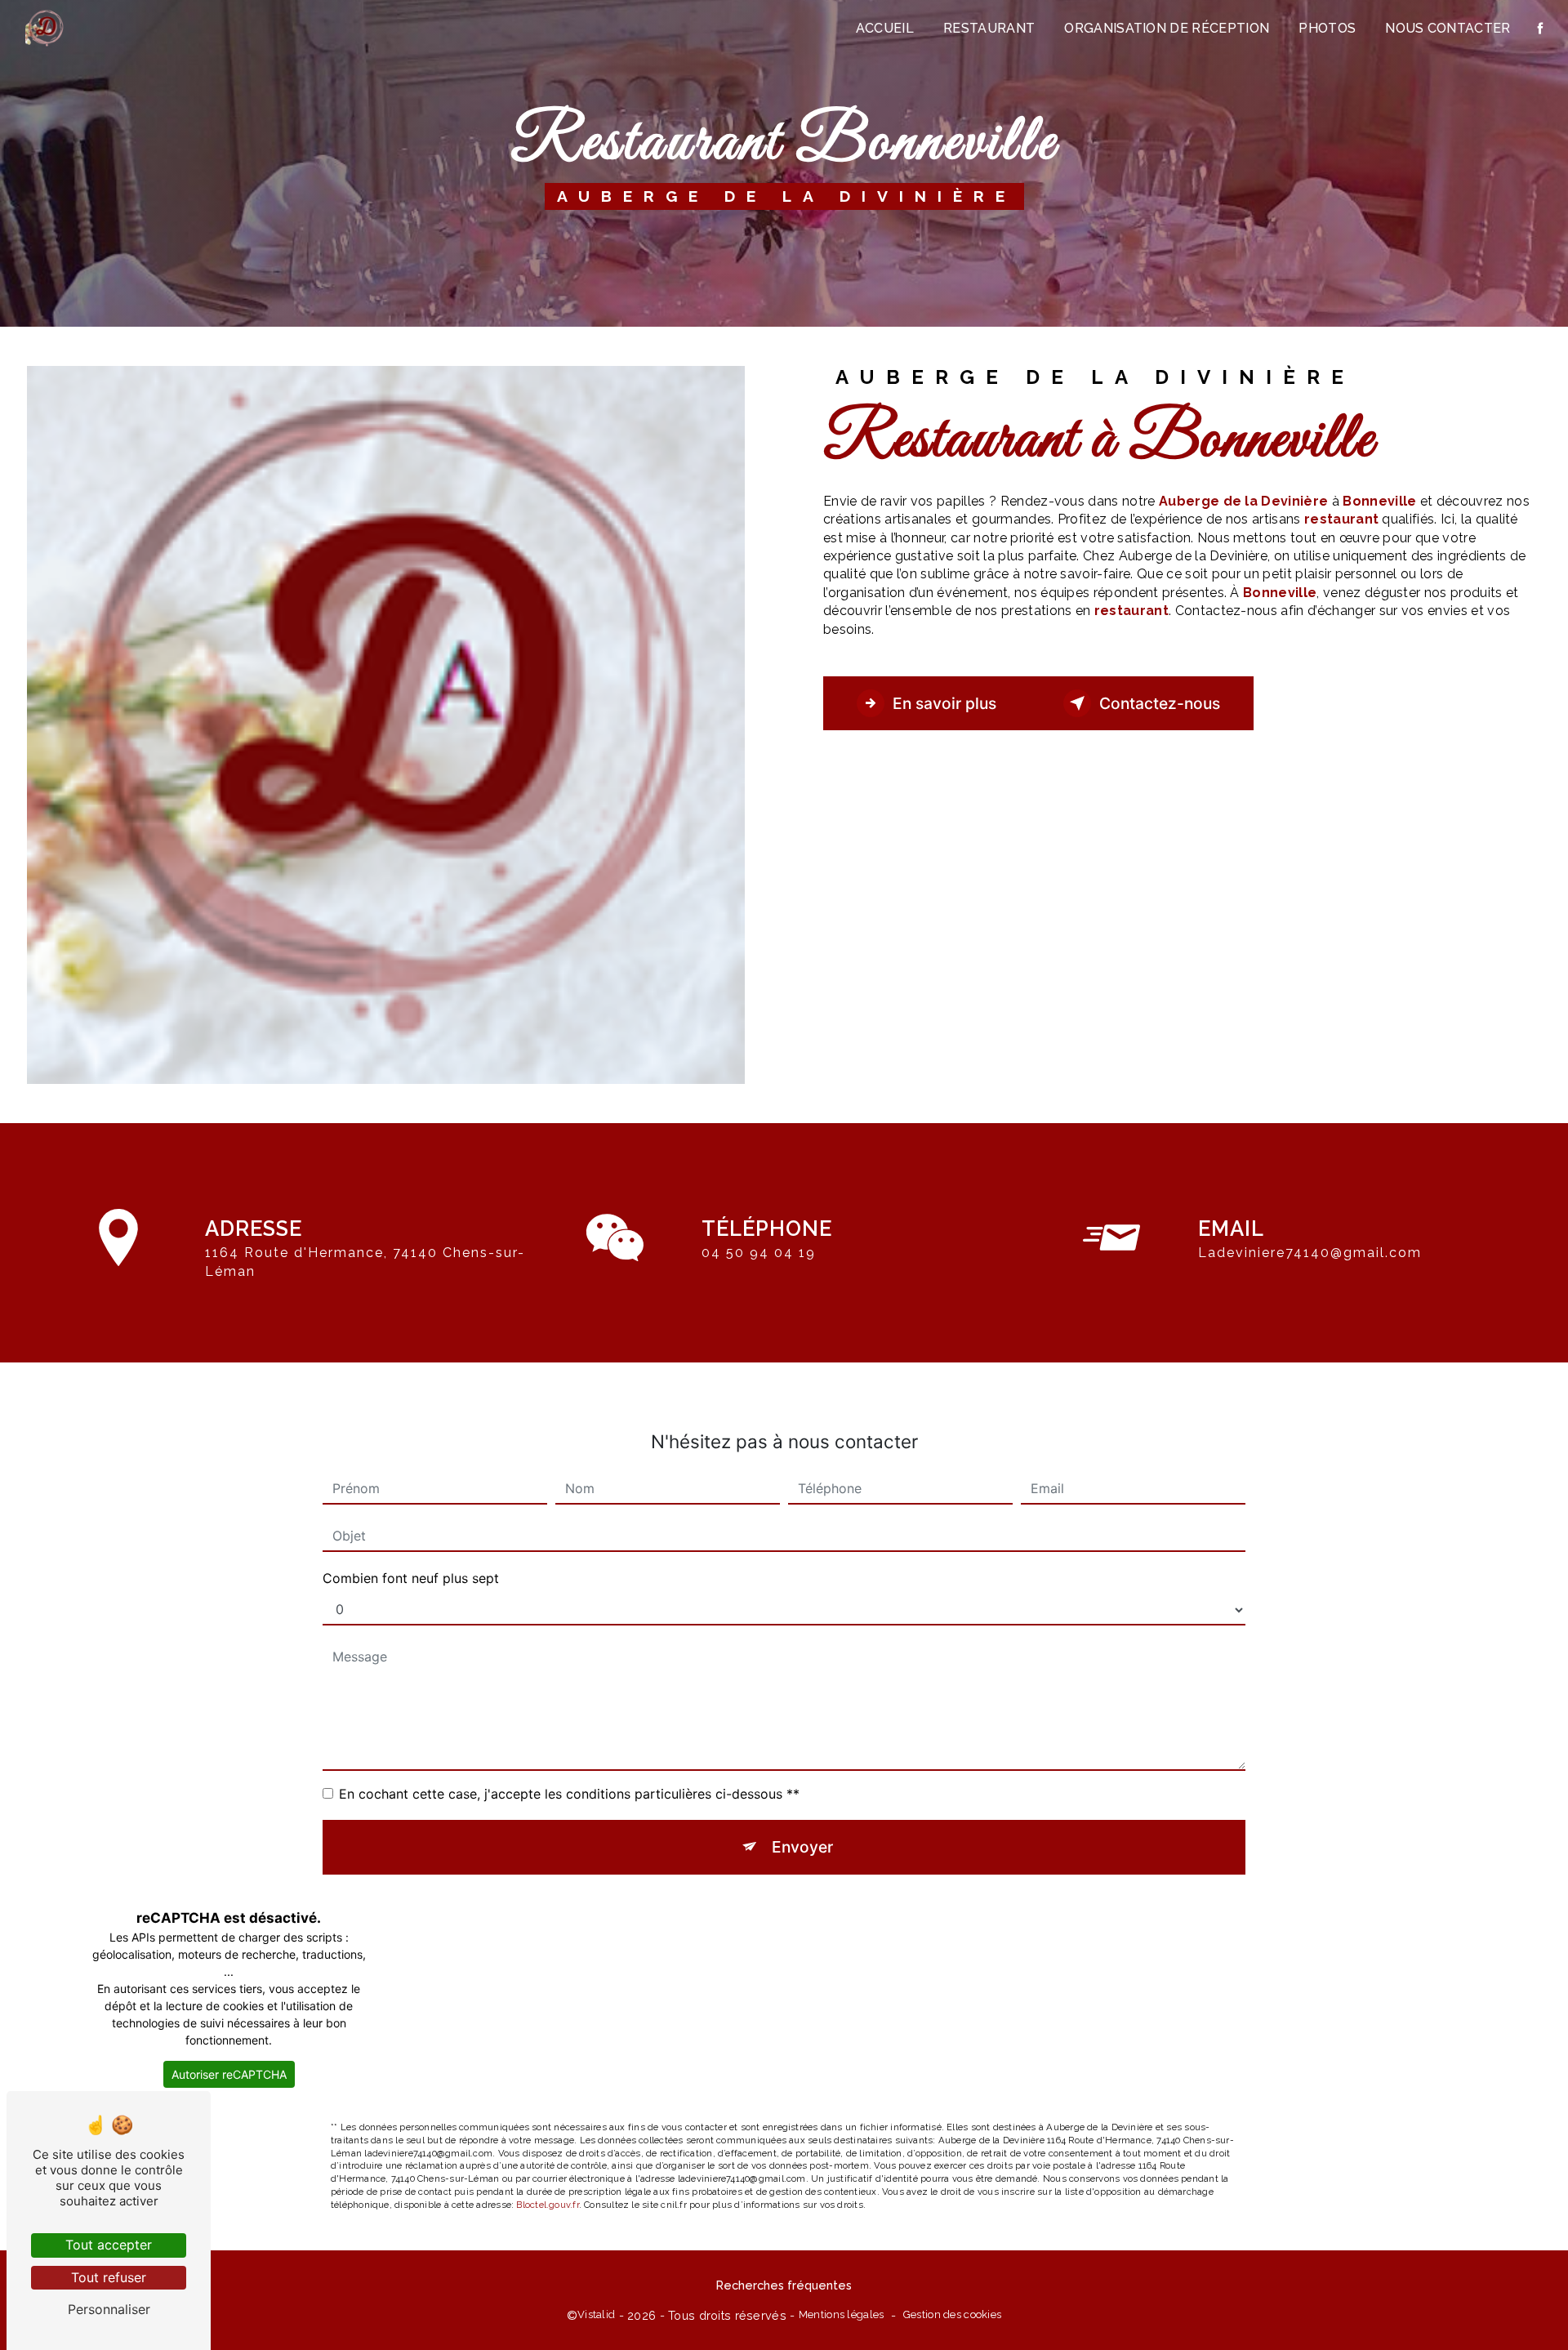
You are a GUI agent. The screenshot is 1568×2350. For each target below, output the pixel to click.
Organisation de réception (1167, 28)
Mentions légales (842, 2314)
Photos (1327, 28)
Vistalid (596, 2314)
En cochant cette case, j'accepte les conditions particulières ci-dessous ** (569, 1794)
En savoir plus (944, 703)
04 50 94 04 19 (759, 1253)
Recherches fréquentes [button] (784, 2285)
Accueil (885, 28)
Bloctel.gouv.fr (547, 2205)
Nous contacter (1448, 28)
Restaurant (989, 28)
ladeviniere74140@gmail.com (1310, 1253)
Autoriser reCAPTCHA (229, 2074)
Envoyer (802, 1847)
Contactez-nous (1160, 703)
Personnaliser (109, 2309)
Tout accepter (109, 2245)
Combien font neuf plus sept (411, 1578)
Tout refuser (109, 2277)
